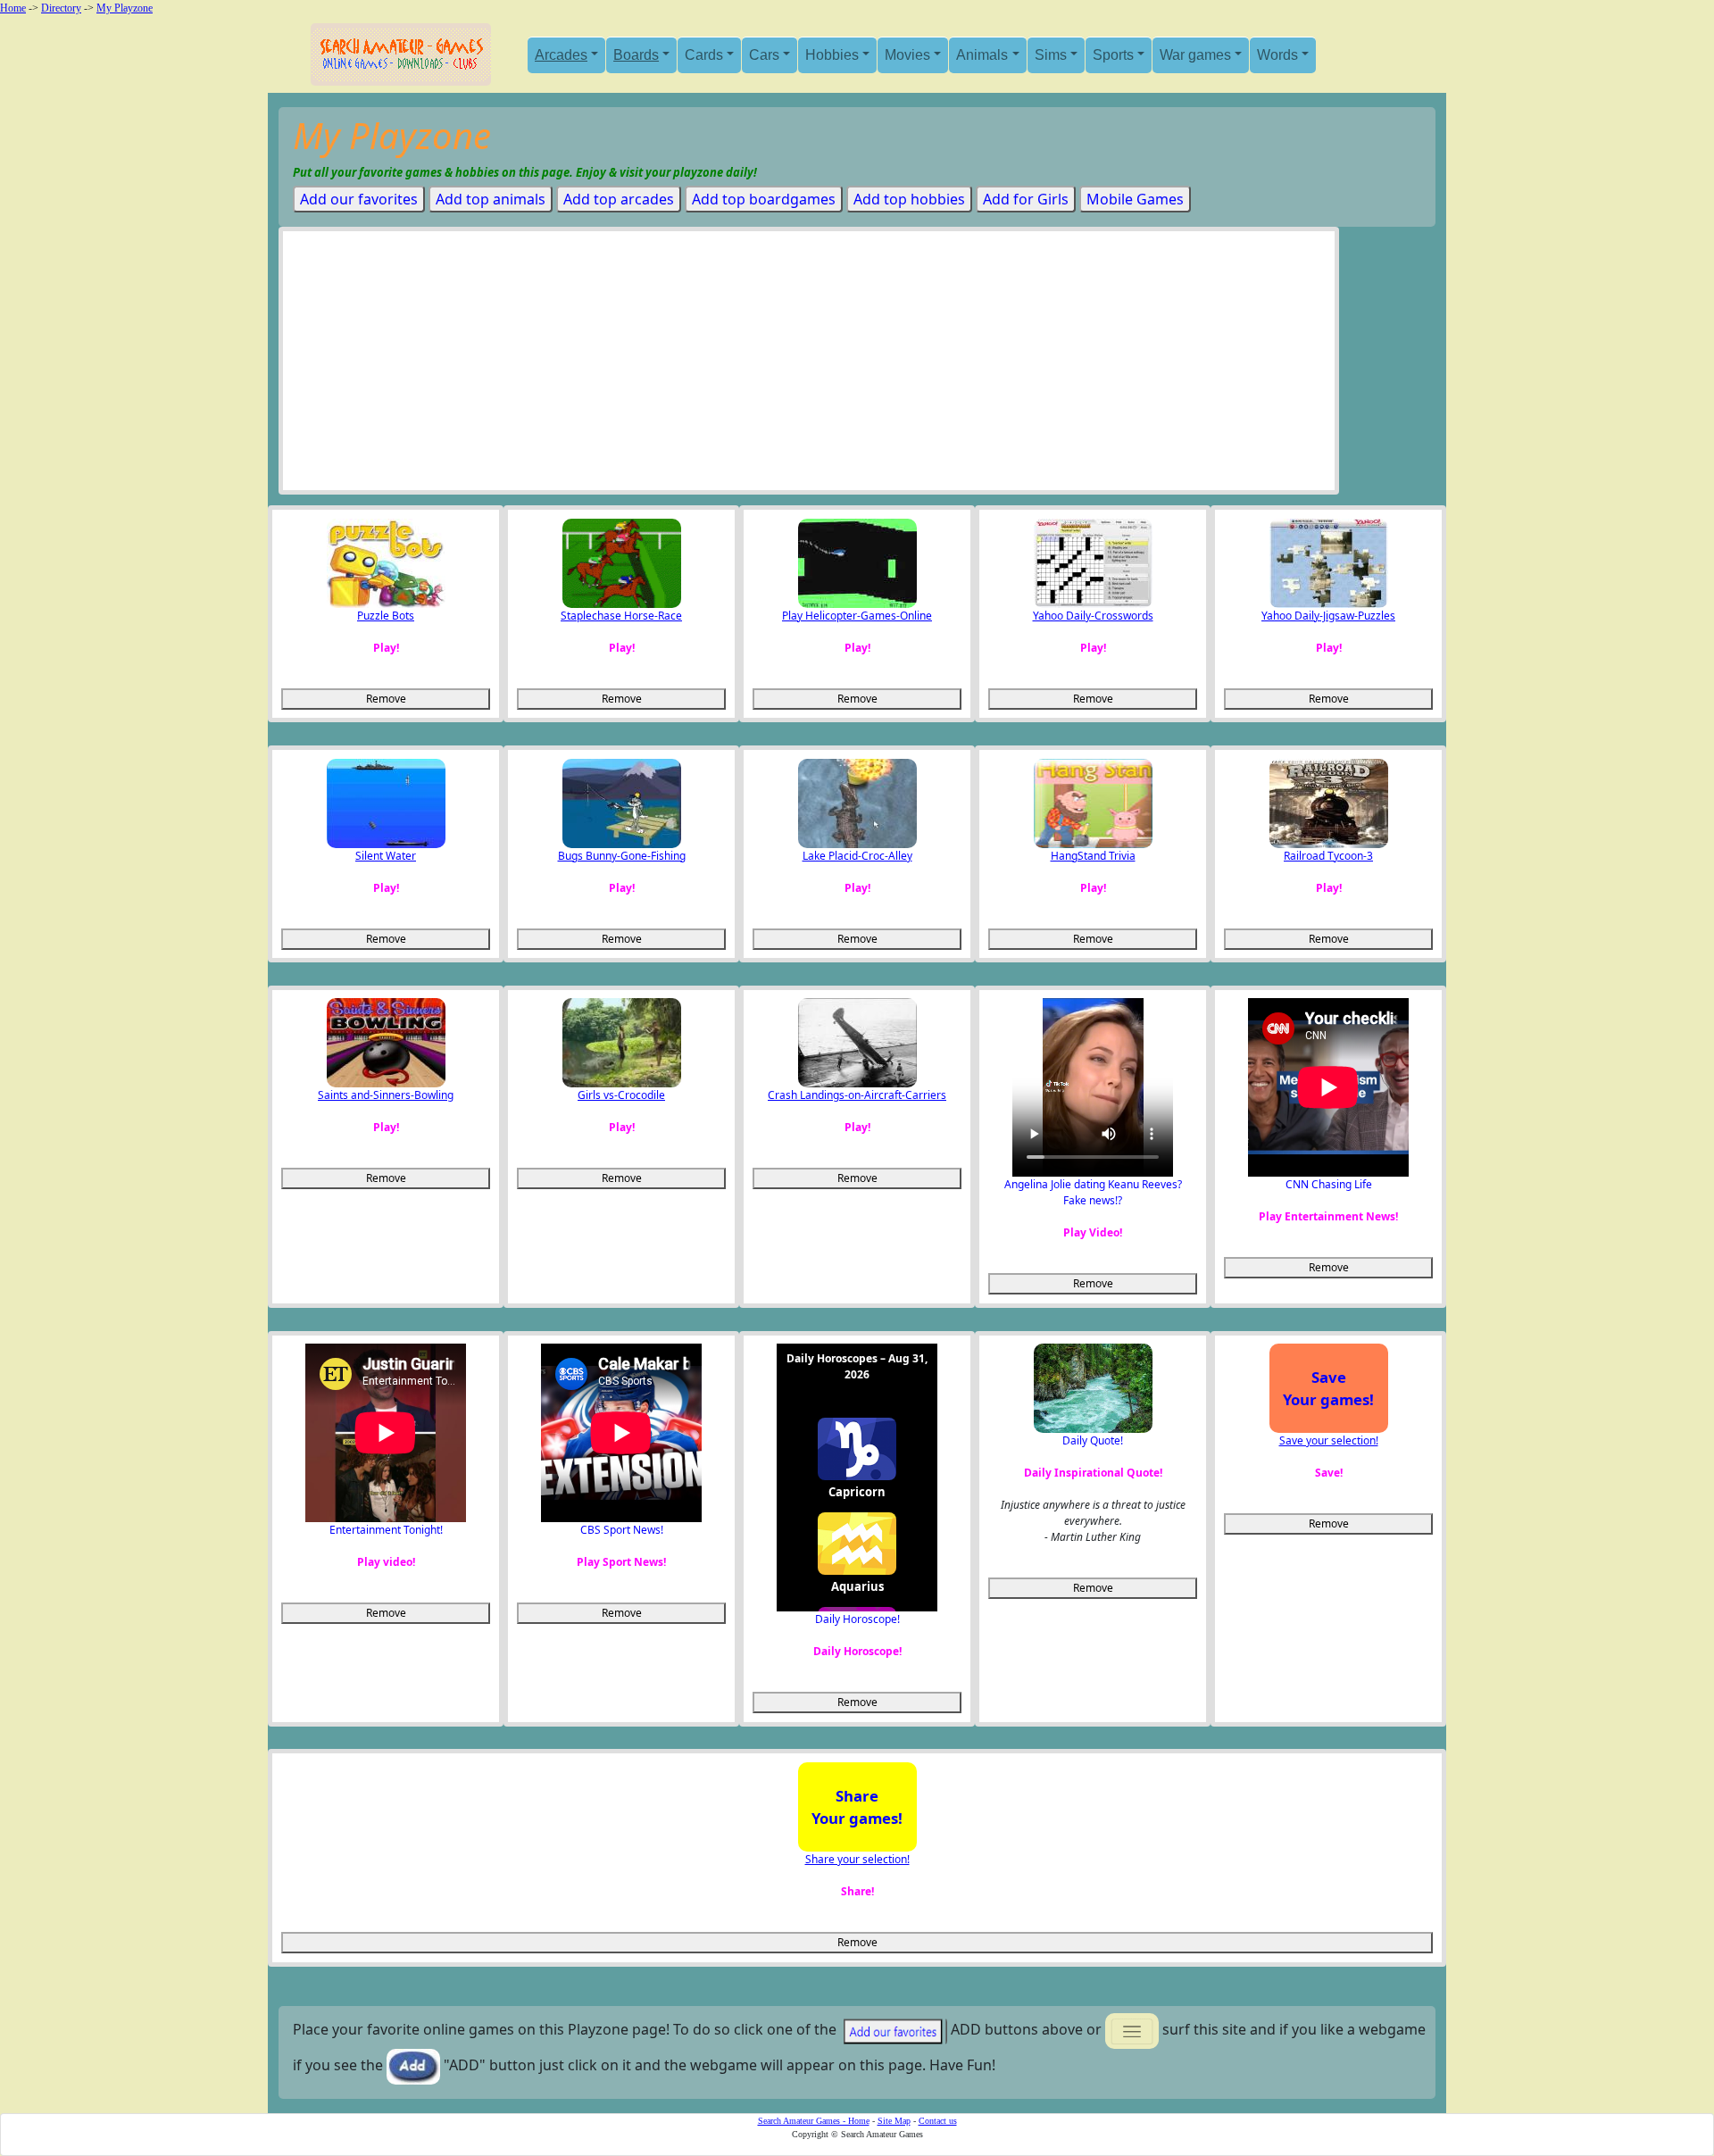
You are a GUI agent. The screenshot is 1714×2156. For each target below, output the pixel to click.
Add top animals (491, 199)
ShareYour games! (857, 1807)
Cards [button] (704, 55)
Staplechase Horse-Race (621, 616)
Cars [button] (764, 55)
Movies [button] (907, 55)
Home (13, 8)
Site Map (894, 2121)
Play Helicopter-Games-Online (857, 616)
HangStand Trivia (1093, 856)
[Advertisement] (809, 365)
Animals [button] (982, 55)
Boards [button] (636, 55)
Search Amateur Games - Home (814, 2121)
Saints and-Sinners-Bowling (386, 1095)
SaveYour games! (1328, 1388)
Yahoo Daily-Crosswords (1093, 616)
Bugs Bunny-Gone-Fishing (622, 856)
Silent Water (386, 856)
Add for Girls (1026, 199)
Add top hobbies (909, 199)
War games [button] (1195, 55)
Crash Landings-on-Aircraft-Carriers (857, 1095)
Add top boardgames (764, 199)
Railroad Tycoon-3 (1328, 856)
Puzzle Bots (386, 616)
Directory (61, 8)
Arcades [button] (561, 55)
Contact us (938, 2121)
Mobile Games (1135, 199)
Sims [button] (1051, 55)
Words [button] (1277, 55)
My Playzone (125, 8)
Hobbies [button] (832, 55)
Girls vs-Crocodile (621, 1095)
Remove (386, 699)
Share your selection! (857, 1859)
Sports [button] (1113, 55)
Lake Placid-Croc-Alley (857, 856)
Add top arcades (619, 199)
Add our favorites (359, 199)
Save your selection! (1329, 1440)
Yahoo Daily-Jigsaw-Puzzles (1328, 616)
